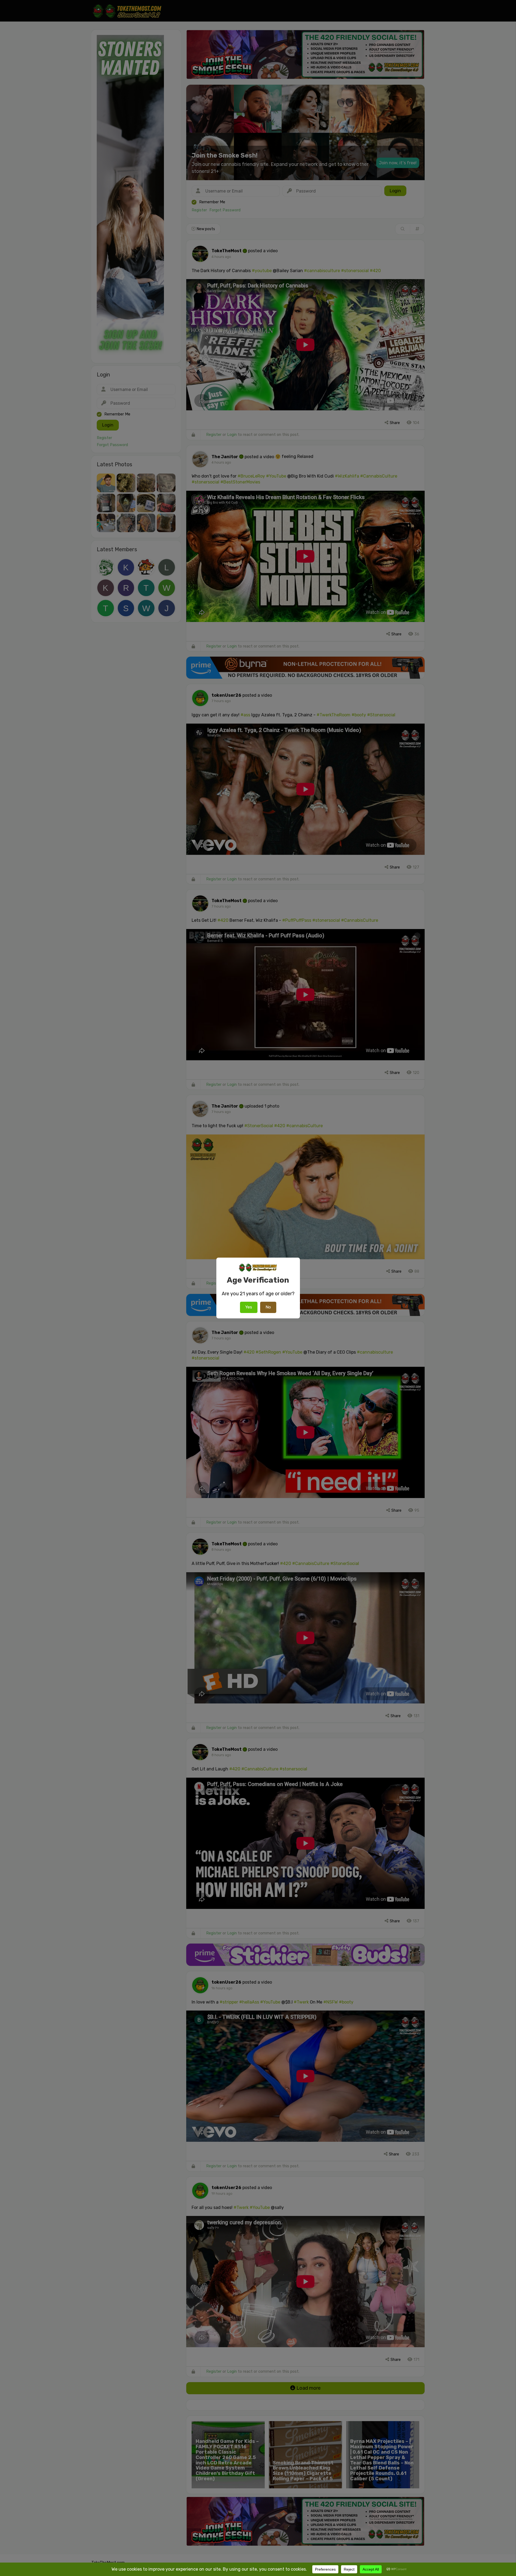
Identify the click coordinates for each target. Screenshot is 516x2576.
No (268, 1307)
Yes (249, 1307)
